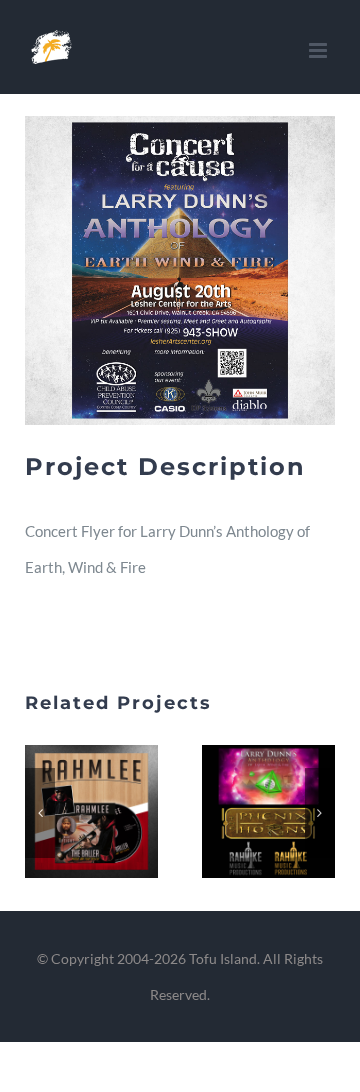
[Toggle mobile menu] (319, 50)
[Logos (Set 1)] (268, 811)
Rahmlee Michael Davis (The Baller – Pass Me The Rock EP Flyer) (68, 812)
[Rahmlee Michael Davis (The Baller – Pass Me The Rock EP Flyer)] (91, 811)
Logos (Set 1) (245, 812)
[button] (40, 813)
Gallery (116, 812)
